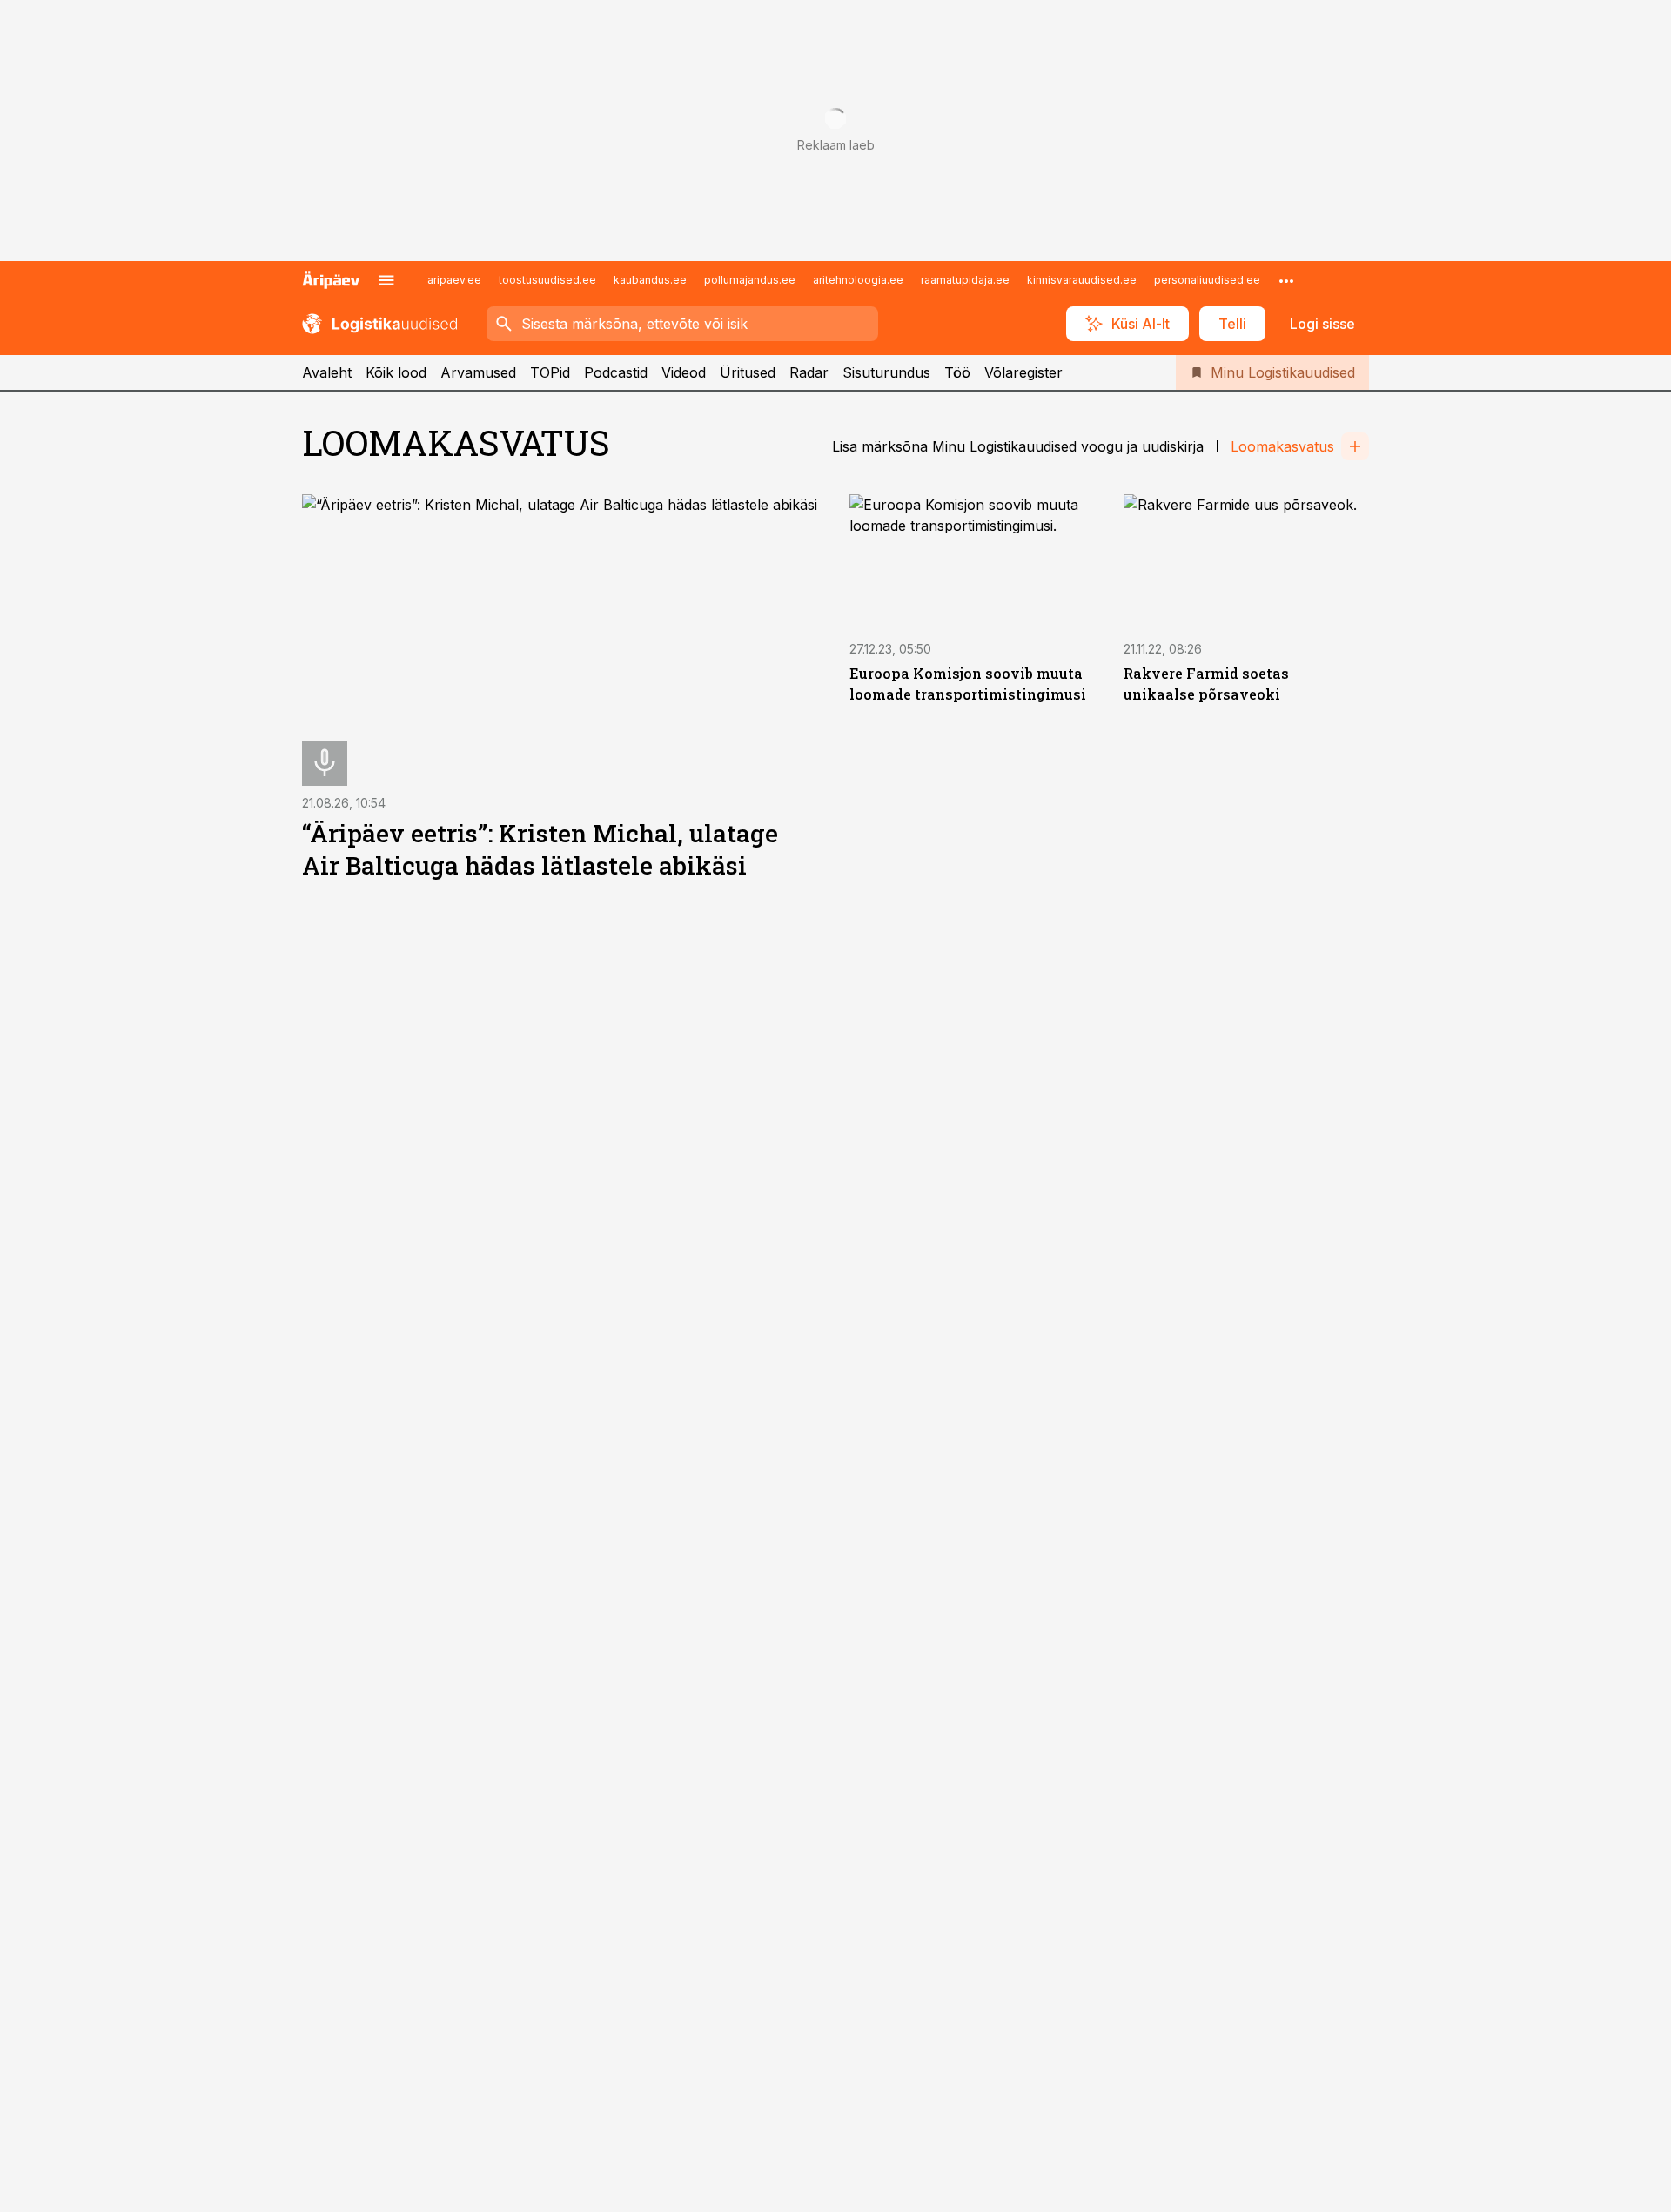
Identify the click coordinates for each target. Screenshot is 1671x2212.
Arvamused (478, 372)
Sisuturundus (886, 372)
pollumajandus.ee (750, 280)
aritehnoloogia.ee (858, 280)
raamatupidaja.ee (965, 280)
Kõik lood (396, 372)
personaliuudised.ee (1207, 280)
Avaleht (327, 372)
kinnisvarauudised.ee (1082, 280)
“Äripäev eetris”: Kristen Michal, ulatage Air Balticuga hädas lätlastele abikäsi (540, 849)
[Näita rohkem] (1286, 280)
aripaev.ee (454, 280)
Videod (684, 372)
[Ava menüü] (386, 280)
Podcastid (616, 372)
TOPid (550, 372)
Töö (957, 372)
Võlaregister (1023, 372)
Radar (809, 372)
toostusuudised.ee (547, 280)
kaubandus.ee (650, 280)
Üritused (748, 372)
